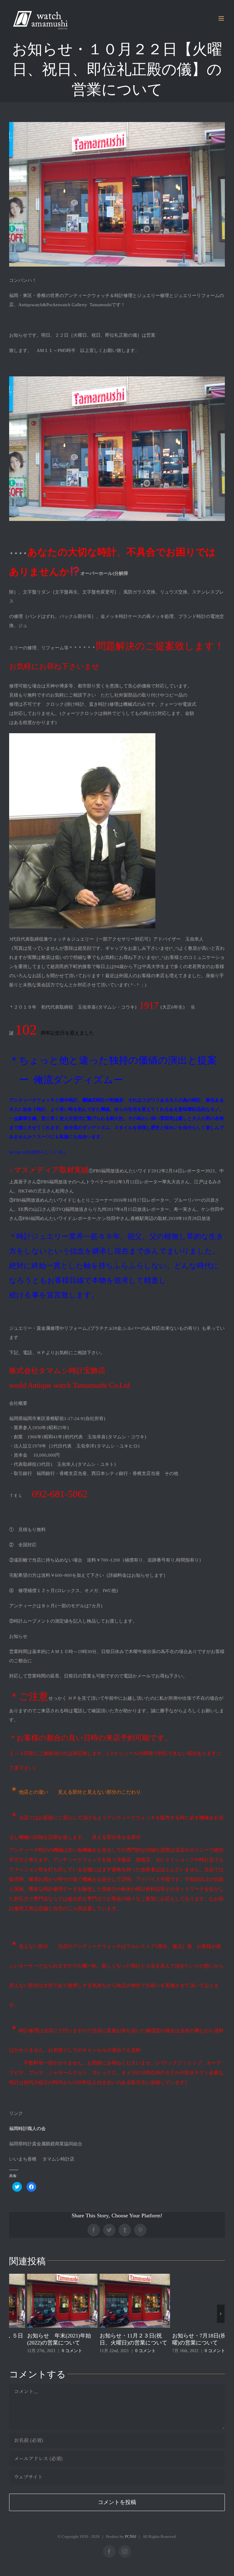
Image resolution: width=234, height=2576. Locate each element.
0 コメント (54, 2351)
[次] (221, 2314)
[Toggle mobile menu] (222, 18)
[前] (13, 2314)
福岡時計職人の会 (27, 2129)
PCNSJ (131, 2537)
